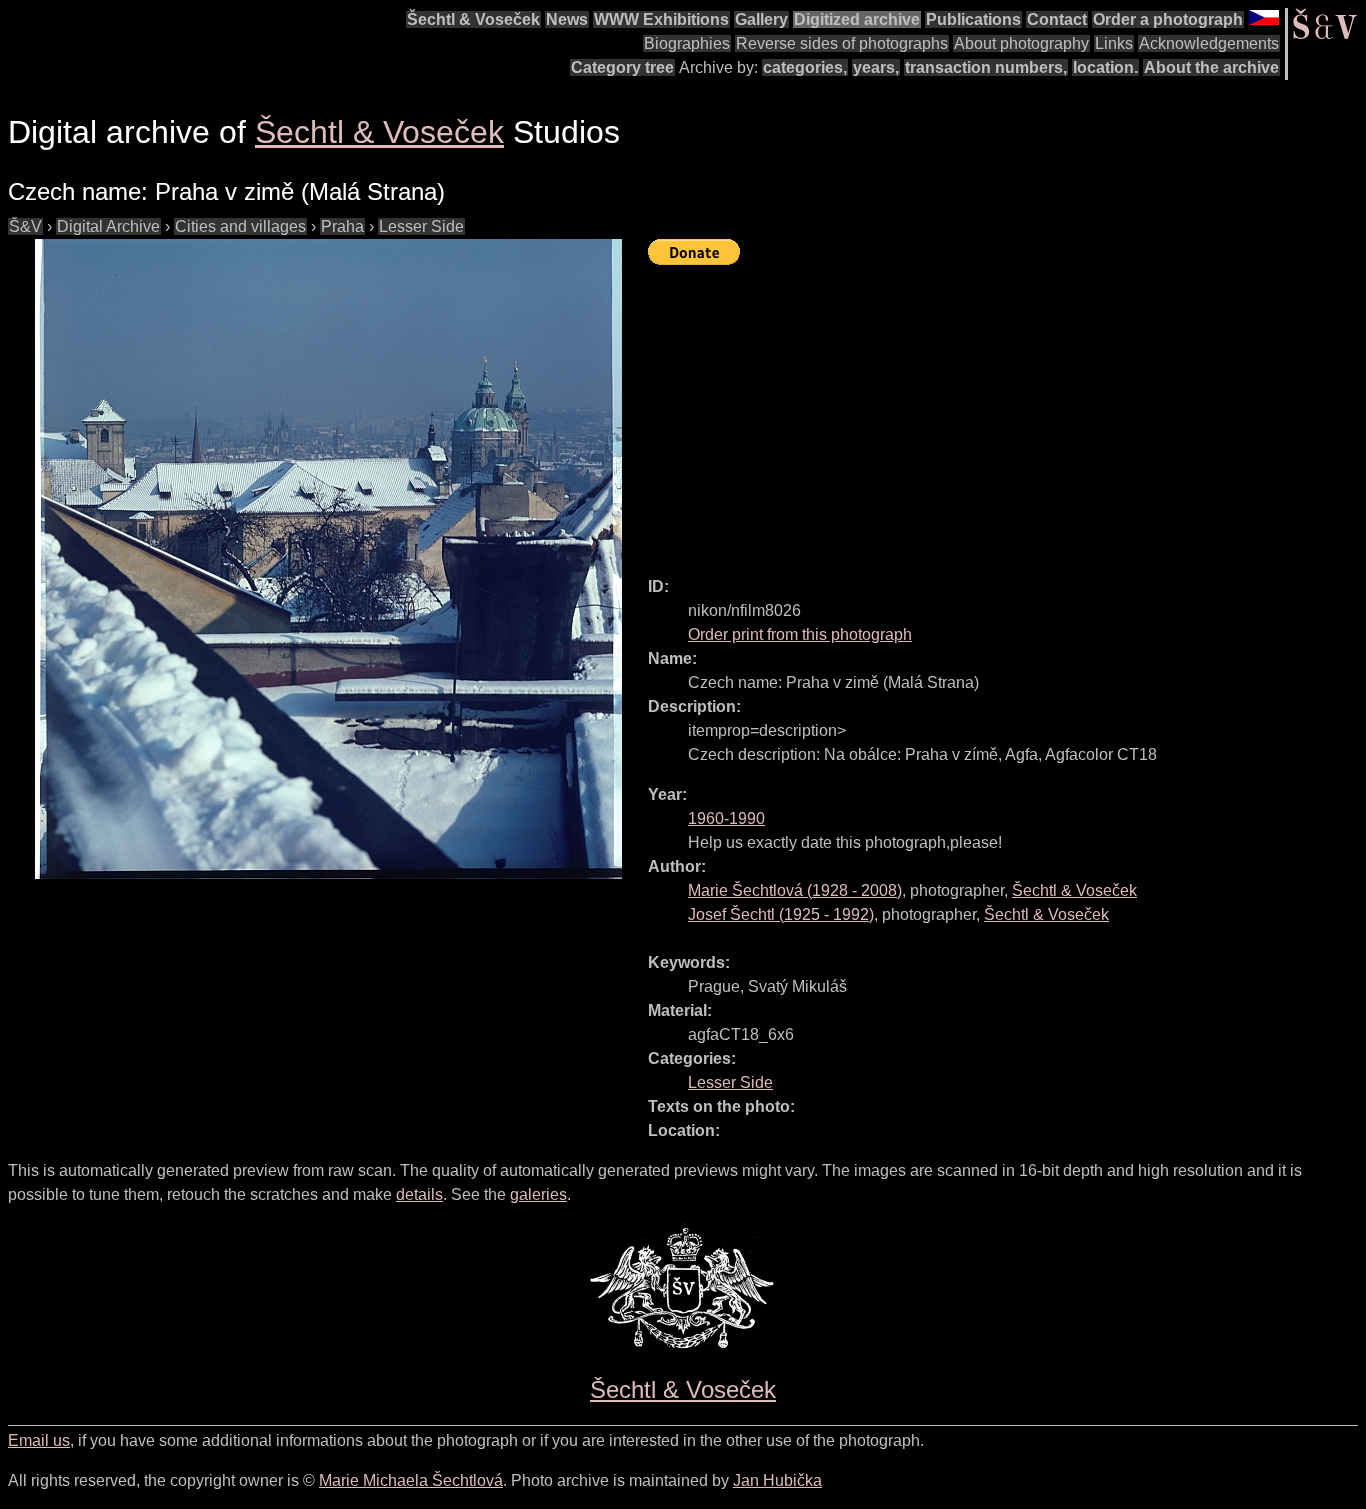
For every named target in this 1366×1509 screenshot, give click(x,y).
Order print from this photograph (800, 634)
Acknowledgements (1209, 43)
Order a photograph (1168, 19)
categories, (805, 67)
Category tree (622, 67)
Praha (342, 226)
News (567, 19)
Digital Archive (108, 226)
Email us (39, 1440)
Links (1114, 43)
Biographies (687, 43)
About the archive (1211, 67)
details (419, 1194)
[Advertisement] (1007, 412)
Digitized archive (857, 19)
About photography (1021, 43)
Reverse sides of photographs (842, 43)
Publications (973, 19)
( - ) (795, 890)
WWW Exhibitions (661, 19)
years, (876, 67)
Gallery (761, 19)
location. (1105, 67)
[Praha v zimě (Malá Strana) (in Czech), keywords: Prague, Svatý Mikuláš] (328, 559)
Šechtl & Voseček (473, 19)
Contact (1057, 19)
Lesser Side (421, 226)
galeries (538, 1194)
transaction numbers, (986, 67)
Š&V (25, 226)
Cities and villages (240, 226)
